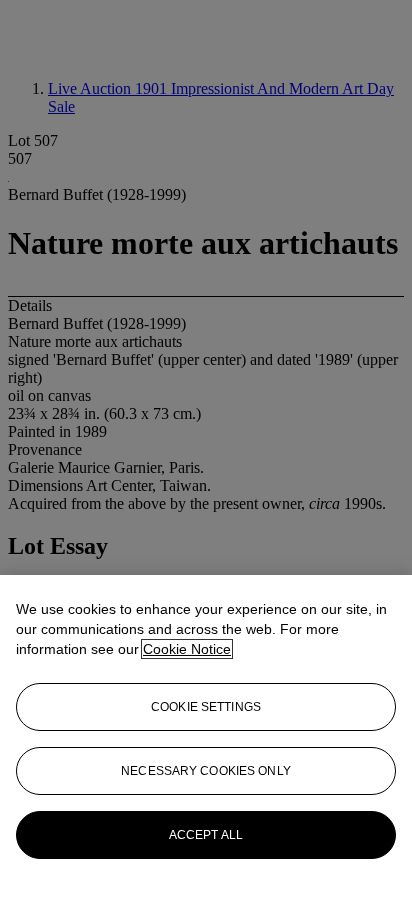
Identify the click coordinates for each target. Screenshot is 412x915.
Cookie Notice (187, 649)
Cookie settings (206, 707)
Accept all (206, 835)
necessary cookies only (206, 771)
